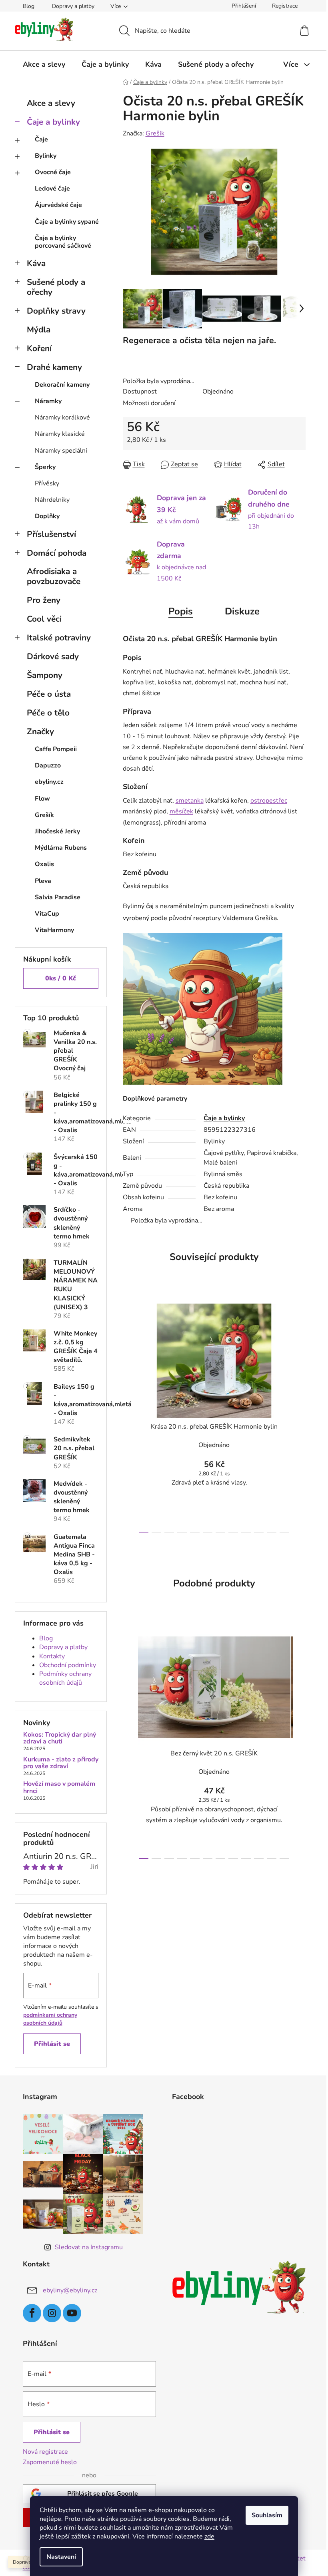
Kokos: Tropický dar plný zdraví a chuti (60, 1738)
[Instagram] (52, 2313)
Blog (29, 6)
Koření (39, 348)
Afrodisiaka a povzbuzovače (54, 576)
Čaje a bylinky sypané (67, 222)
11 (284, 1532)
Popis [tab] (181, 611)
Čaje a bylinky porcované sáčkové (63, 242)
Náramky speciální (61, 451)
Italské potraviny (59, 638)
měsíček (181, 811)
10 (272, 1532)
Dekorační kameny (62, 385)
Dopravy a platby (73, 6)
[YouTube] (72, 2313)
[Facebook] (32, 2313)
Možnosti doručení (149, 403)
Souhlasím (267, 2515)
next (299, 1415)
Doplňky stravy (56, 311)
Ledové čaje (52, 189)
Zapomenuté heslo (50, 2462)
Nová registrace (45, 2452)
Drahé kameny (54, 367)
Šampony (45, 675)
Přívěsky (47, 483)
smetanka (190, 801)
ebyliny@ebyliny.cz (70, 2290)
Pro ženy (44, 600)
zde (209, 2536)
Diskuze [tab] (242, 611)
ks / (61, 978)
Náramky (48, 401)
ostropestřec (269, 801)
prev (129, 1415)
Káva (36, 263)
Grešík (155, 133)
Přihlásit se (52, 2044)
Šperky (45, 467)
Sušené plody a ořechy (56, 287)
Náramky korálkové (62, 417)
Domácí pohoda (57, 553)
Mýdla (39, 330)
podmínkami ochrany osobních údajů (50, 2019)
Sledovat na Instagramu (89, 2247)
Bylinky (46, 156)
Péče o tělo (48, 713)
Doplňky (47, 516)
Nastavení (61, 2557)
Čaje (41, 139)
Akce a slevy (51, 103)
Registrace (285, 6)
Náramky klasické (60, 434)
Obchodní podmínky (68, 1665)
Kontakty (52, 1656)
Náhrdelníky (52, 500)
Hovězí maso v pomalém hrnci (59, 1788)
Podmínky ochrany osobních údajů (65, 1678)
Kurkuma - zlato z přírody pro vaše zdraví (61, 1763)
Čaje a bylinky (53, 122)
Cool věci (44, 619)
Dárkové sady (53, 656)
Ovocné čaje (53, 172)
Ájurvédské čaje (58, 205)
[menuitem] (44, 64)
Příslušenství (51, 534)
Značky (40, 731)
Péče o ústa (49, 694)
